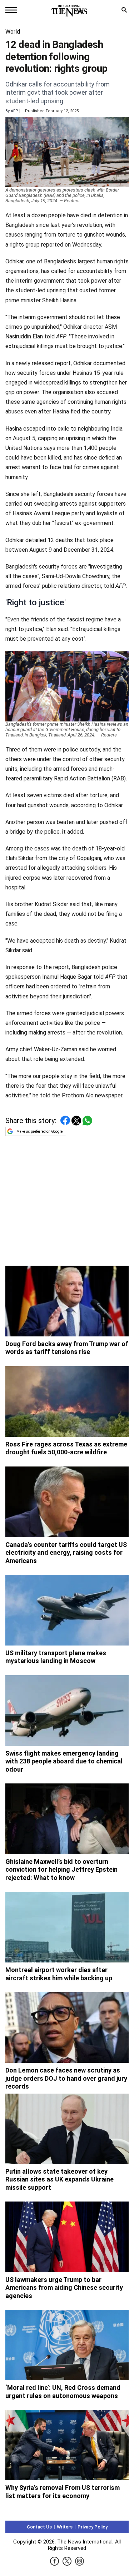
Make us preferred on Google (39, 1131)
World (13, 32)
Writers (65, 2527)
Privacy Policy (93, 2527)
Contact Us (39, 2527)
